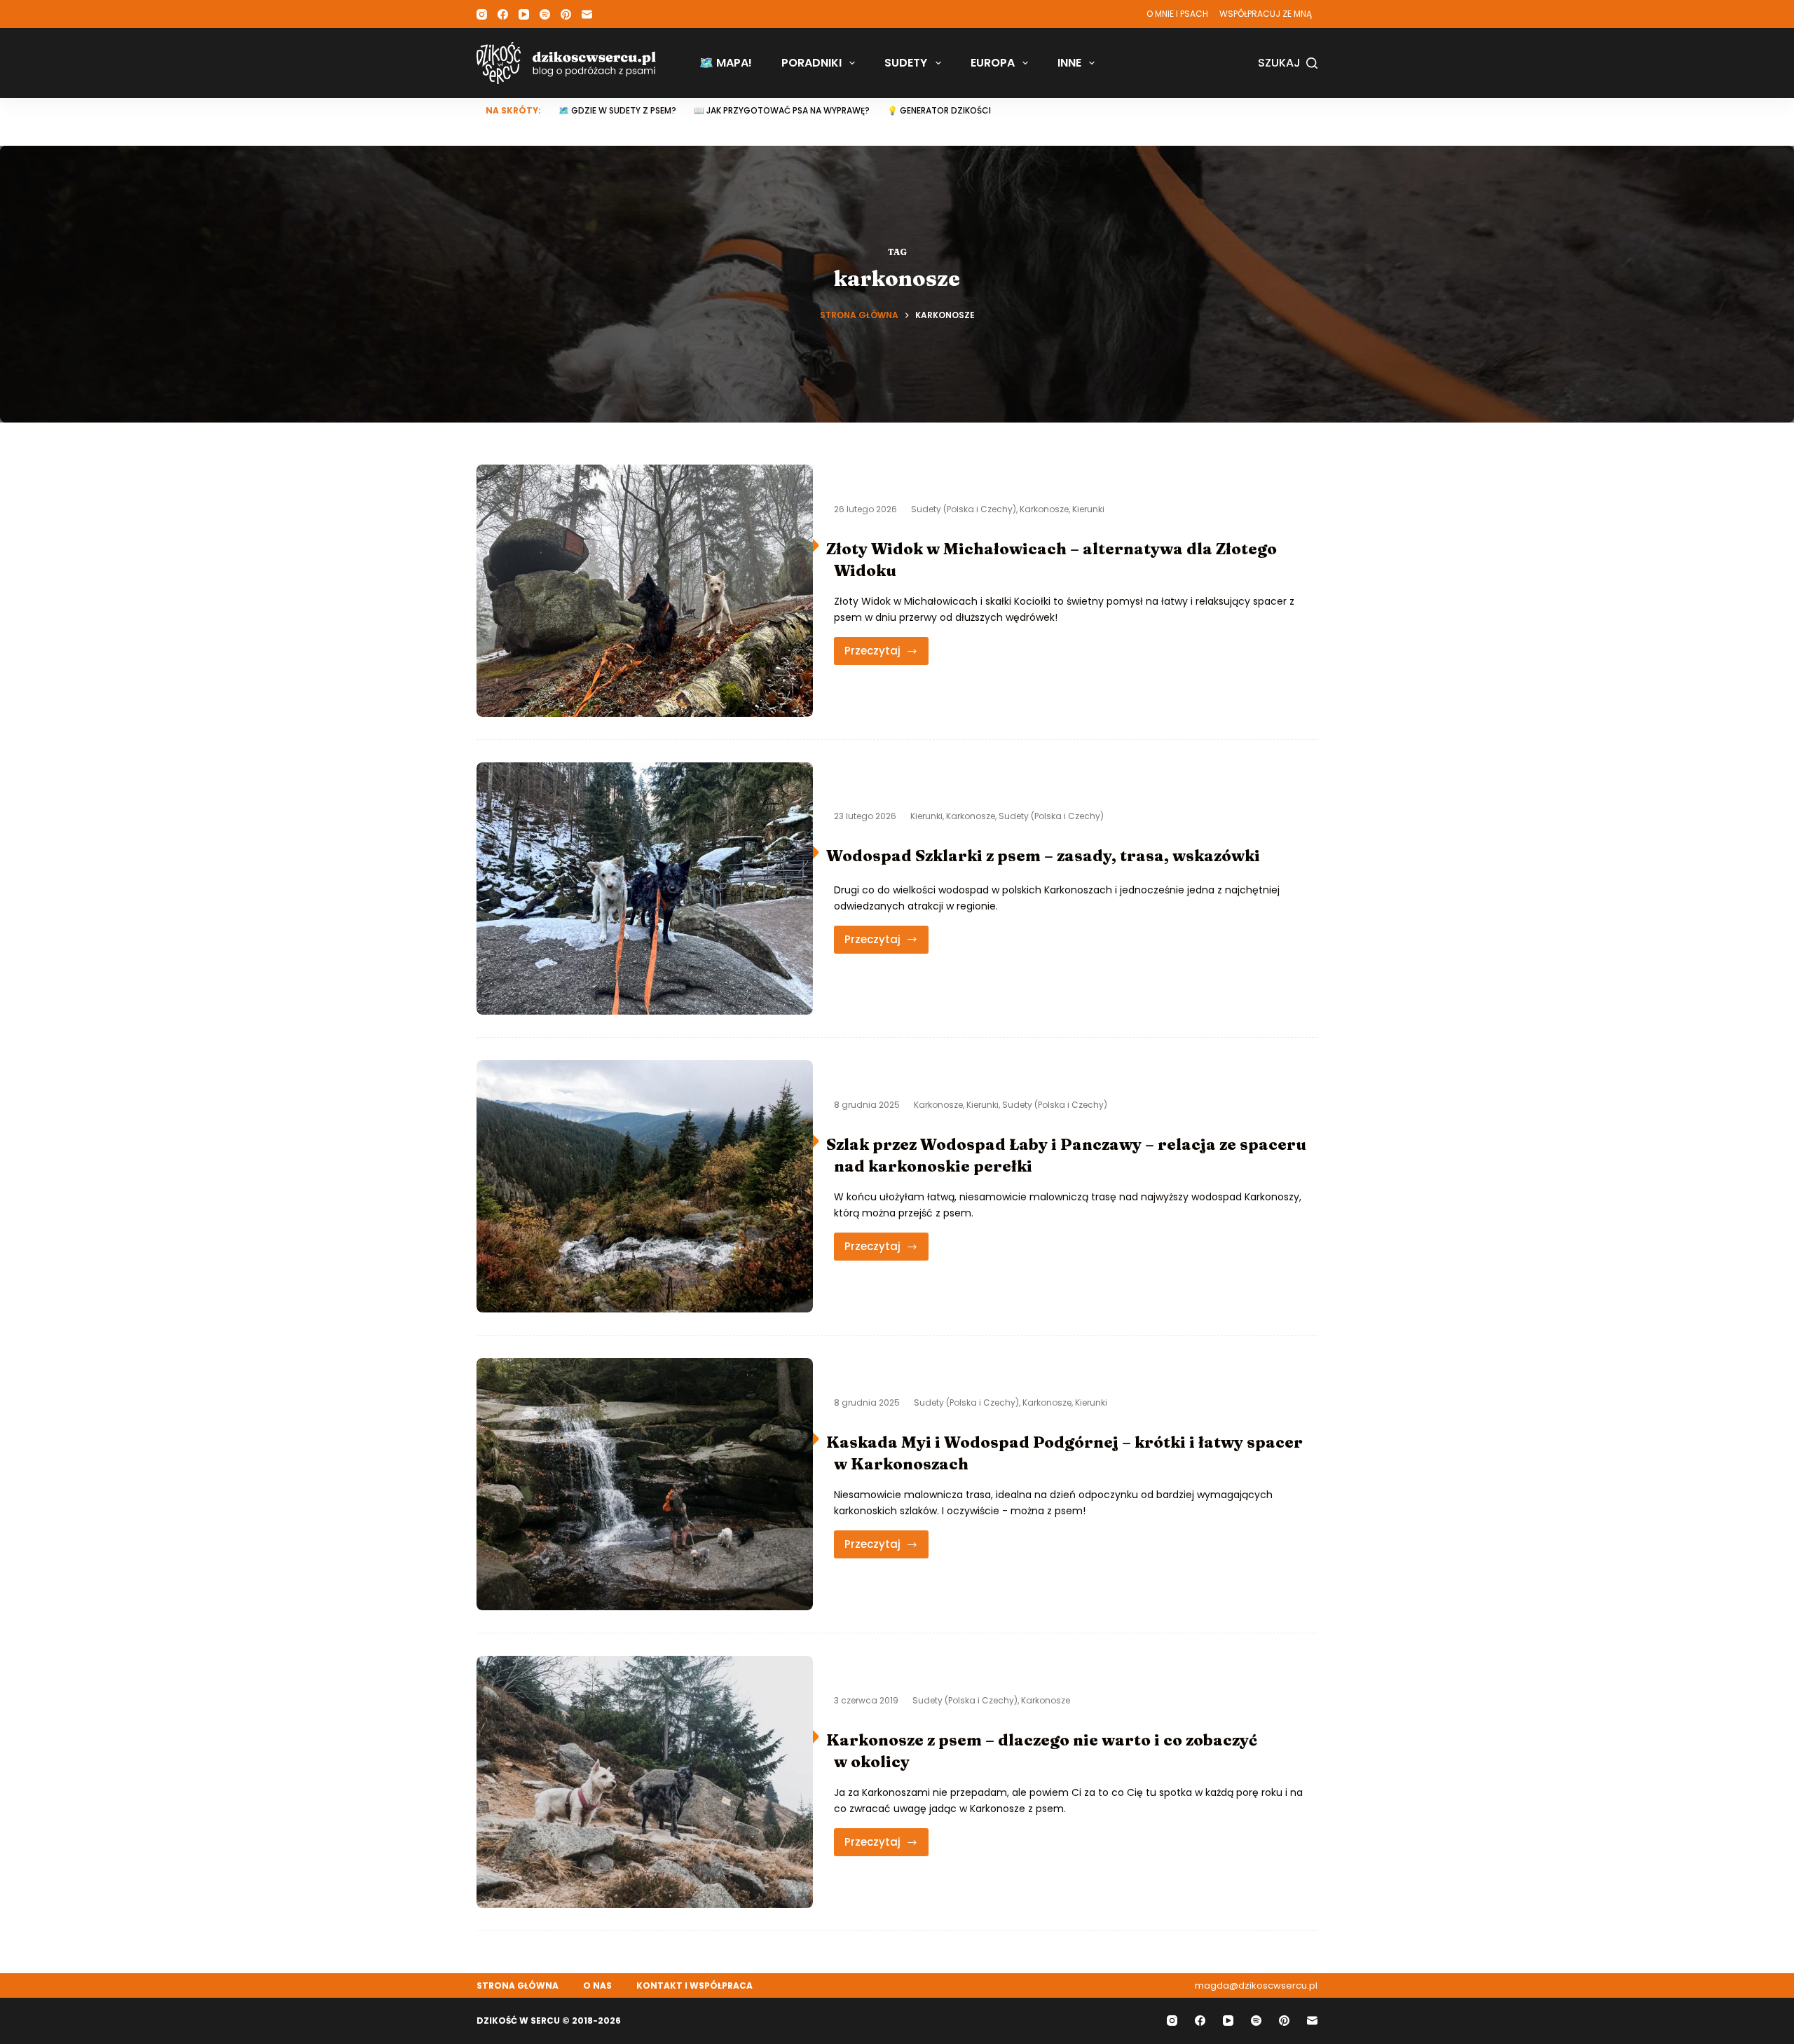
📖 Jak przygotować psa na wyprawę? (782, 110)
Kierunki (1088, 509)
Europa (993, 63)
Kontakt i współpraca (694, 1986)
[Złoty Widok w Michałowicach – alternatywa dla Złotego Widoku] (645, 591)
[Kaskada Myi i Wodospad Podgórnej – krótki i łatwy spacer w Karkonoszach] (645, 1484)
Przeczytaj (886, 654)
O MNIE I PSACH (1177, 14)
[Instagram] (482, 14)
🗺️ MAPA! (726, 63)
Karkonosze (1044, 509)
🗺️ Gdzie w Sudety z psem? (617, 110)
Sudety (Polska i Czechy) (964, 509)
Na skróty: (513, 110)
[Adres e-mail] (587, 14)
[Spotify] (545, 14)
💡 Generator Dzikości (939, 110)
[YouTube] (524, 14)
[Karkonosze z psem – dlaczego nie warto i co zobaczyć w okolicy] (645, 1782)
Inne (1069, 63)
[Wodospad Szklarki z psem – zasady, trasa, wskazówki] (645, 889)
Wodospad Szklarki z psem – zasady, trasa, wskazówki (1043, 856)
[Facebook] (503, 14)
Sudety (906, 63)
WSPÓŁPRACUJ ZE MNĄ (1266, 14)
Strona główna (518, 1986)
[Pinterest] (566, 14)
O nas (597, 1986)
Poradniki (812, 63)
